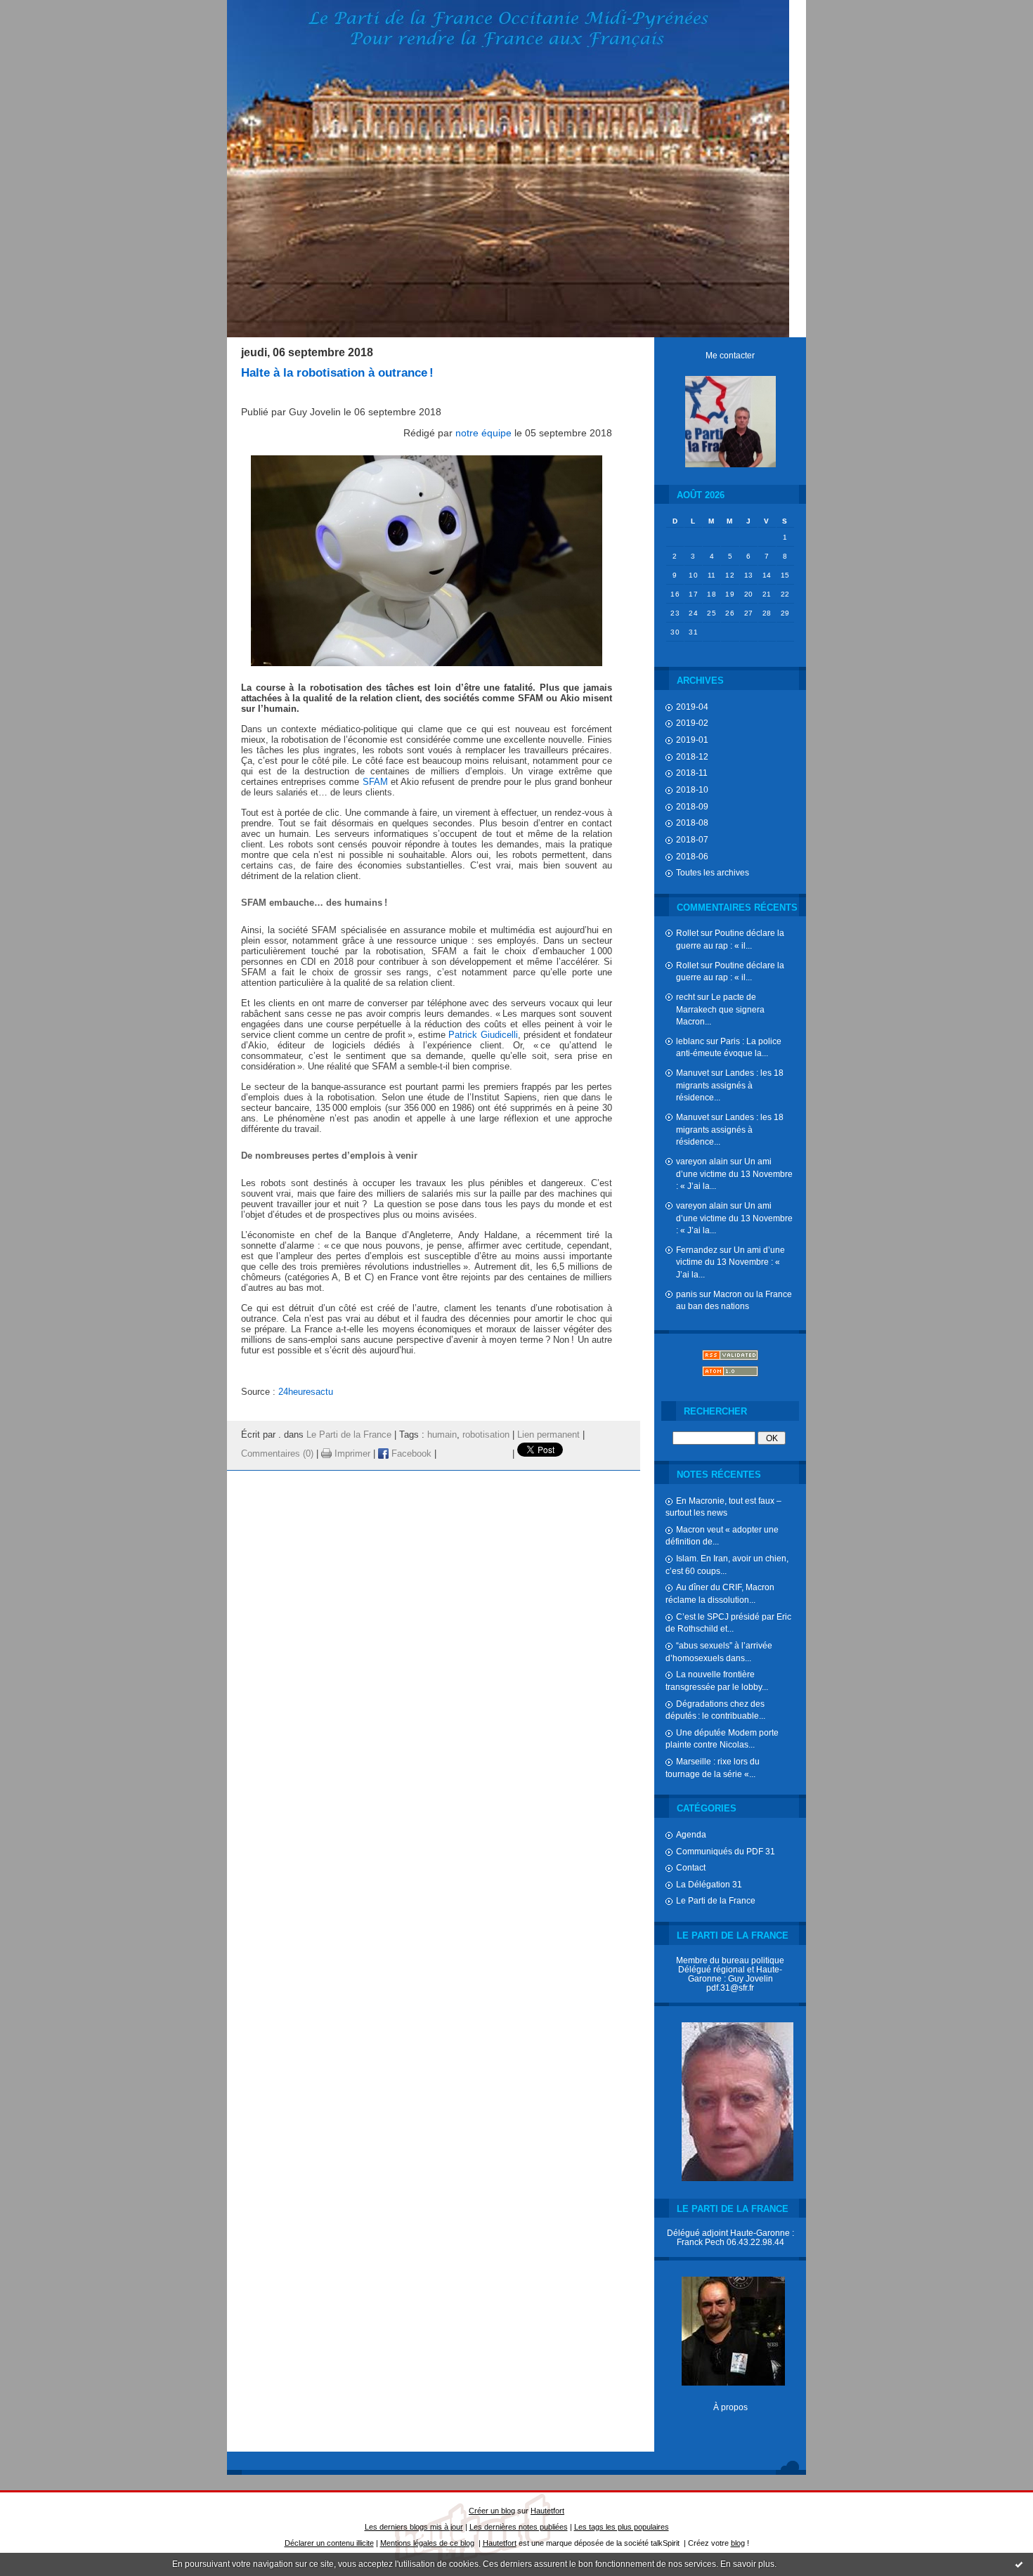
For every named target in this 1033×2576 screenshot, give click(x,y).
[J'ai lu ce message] (1019, 2564)
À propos (730, 2407)
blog (738, 2543)
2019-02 (692, 723)
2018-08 (692, 822)
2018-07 (692, 839)
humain (442, 1435)
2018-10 (692, 789)
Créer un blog (492, 2511)
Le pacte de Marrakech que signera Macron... (720, 1009)
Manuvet (693, 1073)
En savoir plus (747, 2564)
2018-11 (692, 773)
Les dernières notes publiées (519, 2527)
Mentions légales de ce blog (427, 2543)
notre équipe (483, 433)
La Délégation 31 (709, 1884)
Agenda (691, 1834)
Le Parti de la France (716, 1900)
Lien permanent (548, 1435)
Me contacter (730, 355)
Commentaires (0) (277, 1454)
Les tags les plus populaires (622, 2527)
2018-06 (692, 856)
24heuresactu (306, 1392)
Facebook (410, 1454)
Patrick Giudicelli (483, 1035)
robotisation (486, 1435)
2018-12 (692, 756)
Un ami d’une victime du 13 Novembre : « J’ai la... (734, 1173)
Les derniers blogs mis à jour (414, 2527)
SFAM (375, 782)
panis (687, 1294)
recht (686, 997)
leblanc (690, 1041)
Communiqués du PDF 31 (726, 1851)
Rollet (687, 933)
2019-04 (692, 707)
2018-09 (692, 806)
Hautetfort (547, 2511)
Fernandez (697, 1250)
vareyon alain (702, 1161)
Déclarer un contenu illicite (329, 2543)
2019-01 (692, 740)
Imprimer (351, 1454)
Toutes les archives (713, 872)
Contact (691, 1867)
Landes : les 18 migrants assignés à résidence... (730, 1085)
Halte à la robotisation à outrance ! (337, 373)
